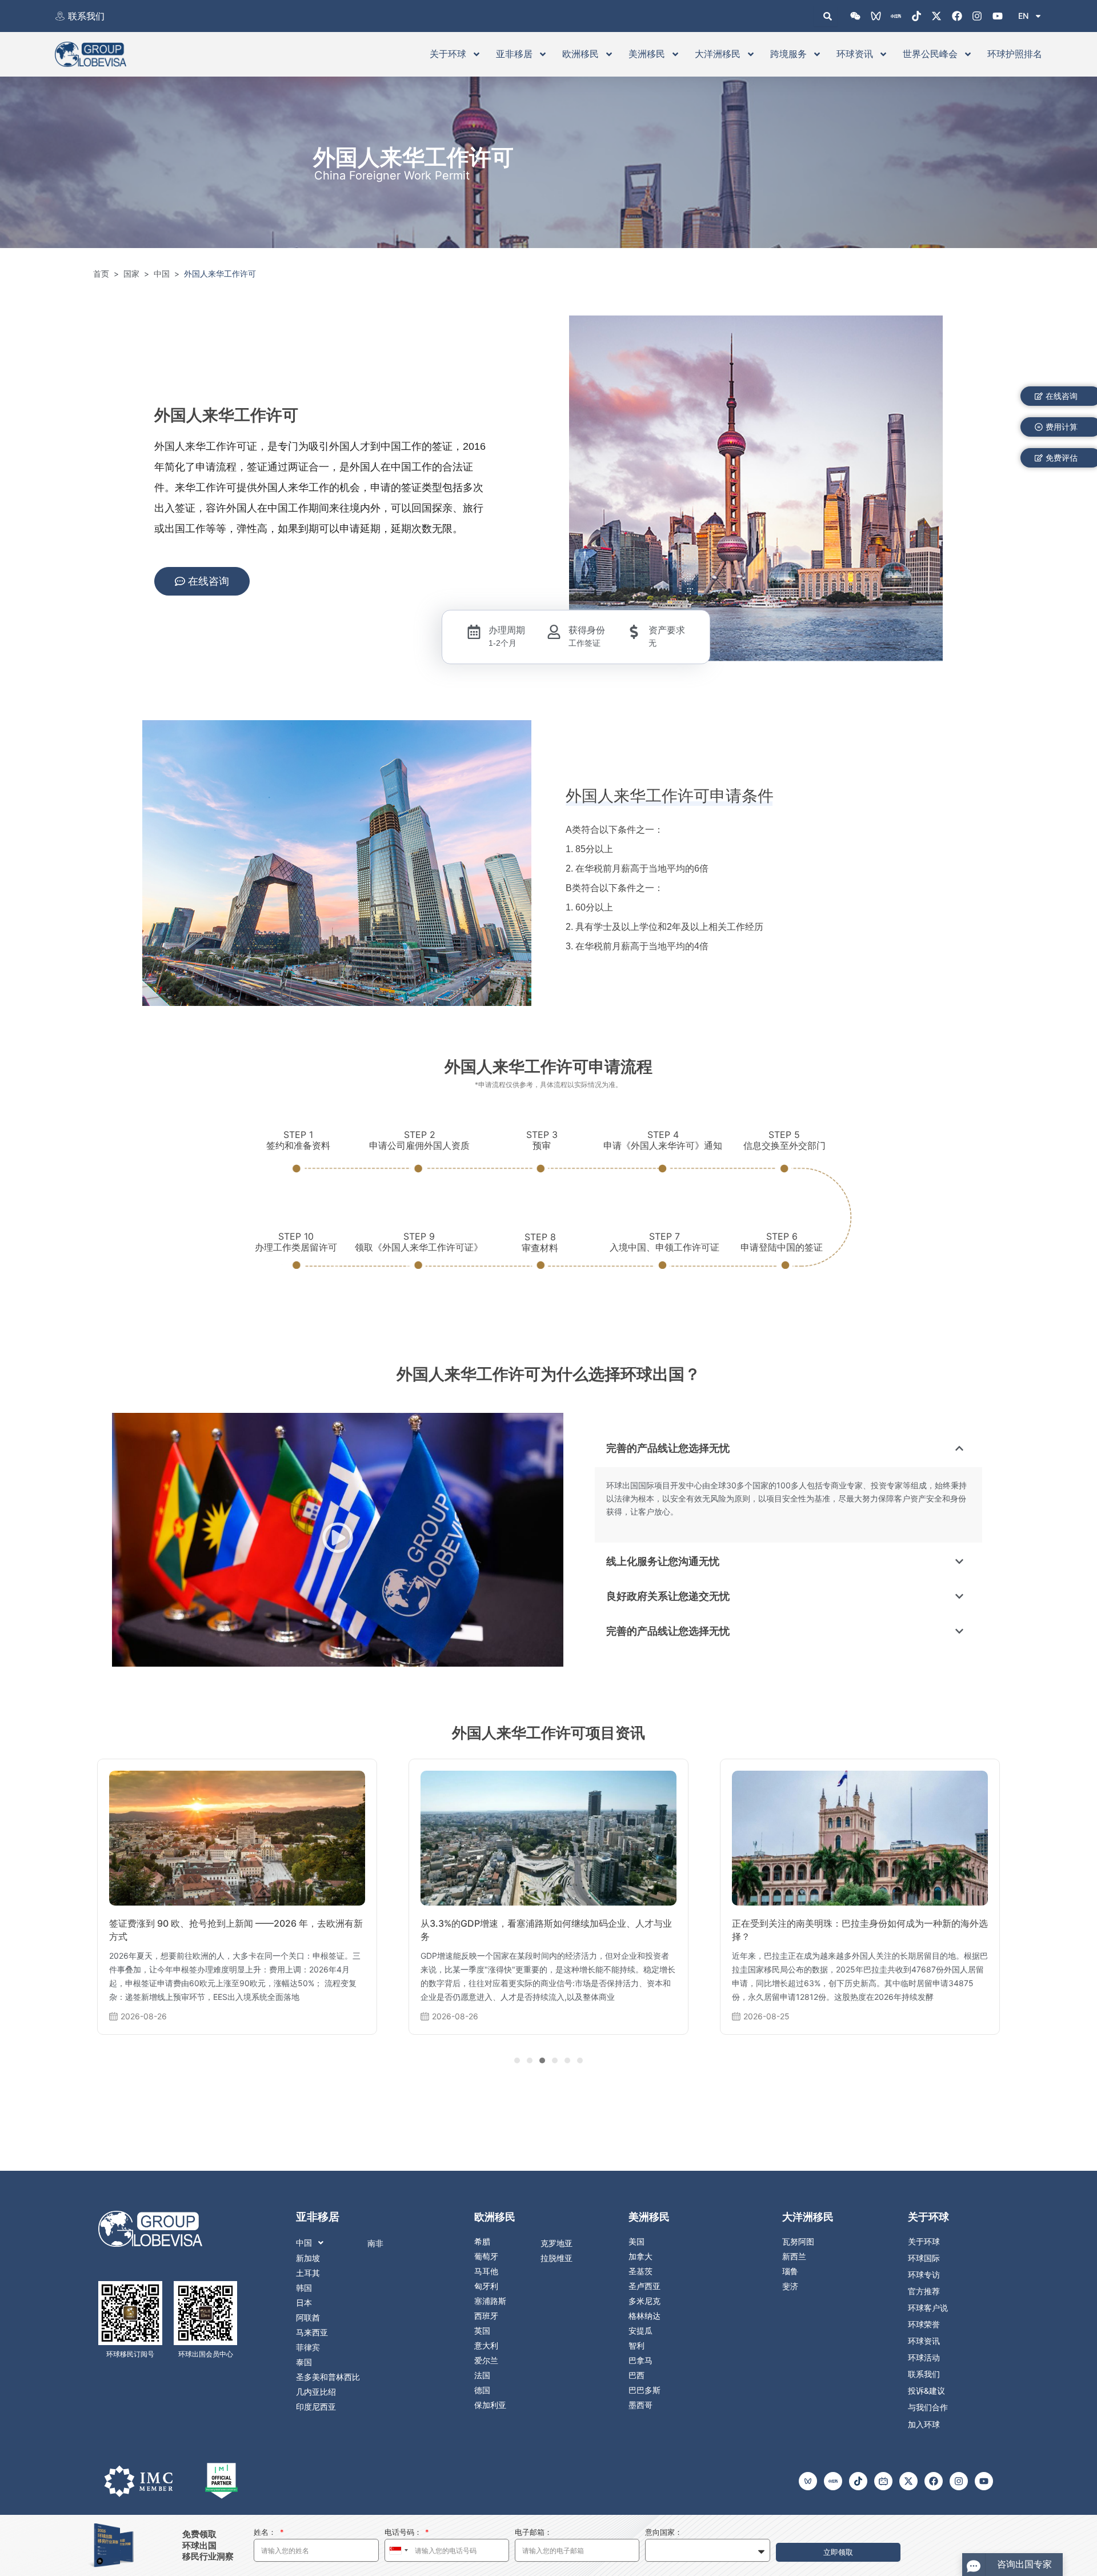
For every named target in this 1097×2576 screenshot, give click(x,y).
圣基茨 (640, 2271)
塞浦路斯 (490, 2301)
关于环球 (448, 54)
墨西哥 (640, 2405)
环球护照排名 (1015, 54)
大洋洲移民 (718, 54)
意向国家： (664, 2532)
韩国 (304, 2288)
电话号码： (404, 2532)
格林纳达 (644, 2316)
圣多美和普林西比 (328, 2377)
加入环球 (924, 2424)
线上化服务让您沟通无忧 (663, 1561)
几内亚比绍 (316, 2392)
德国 (482, 2390)
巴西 (636, 2375)
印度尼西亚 (316, 2407)
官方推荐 (924, 2291)
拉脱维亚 (556, 2258)
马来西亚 (312, 2333)
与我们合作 (928, 2407)
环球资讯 (855, 54)
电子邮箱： (533, 2532)
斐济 (790, 2286)
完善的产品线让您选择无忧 (668, 1448)
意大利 (486, 2346)
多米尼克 (644, 2301)
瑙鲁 (790, 2271)
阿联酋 (308, 2318)
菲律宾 (308, 2347)
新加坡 (308, 2258)
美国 (636, 2242)
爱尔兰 (486, 2361)
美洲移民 (647, 54)
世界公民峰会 (930, 54)
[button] (338, 1540)
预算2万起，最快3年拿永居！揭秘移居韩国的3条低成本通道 (855, 1923)
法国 (482, 2375)
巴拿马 (640, 2361)
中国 (304, 2243)
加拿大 (640, 2257)
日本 (304, 2303)
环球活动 (924, 2358)
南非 (375, 2243)
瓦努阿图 (798, 2242)
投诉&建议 (926, 2391)
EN (1023, 16)
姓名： (266, 2532)
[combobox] (398, 2550)
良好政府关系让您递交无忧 (668, 1596)
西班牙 (486, 2316)
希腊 (482, 2242)
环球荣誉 (924, 2325)
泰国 (304, 2362)
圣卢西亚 (644, 2286)
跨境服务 (788, 54)
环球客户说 (928, 2308)
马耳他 (486, 2271)
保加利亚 (490, 2405)
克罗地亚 (556, 2243)
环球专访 (924, 2275)
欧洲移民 (580, 54)
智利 (636, 2346)
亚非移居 (514, 54)
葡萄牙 (486, 2257)
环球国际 (924, 2258)
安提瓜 (640, 2331)
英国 (482, 2331)
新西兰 (794, 2257)
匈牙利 (486, 2286)
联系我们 (86, 16)
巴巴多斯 (644, 2390)
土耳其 (308, 2273)
